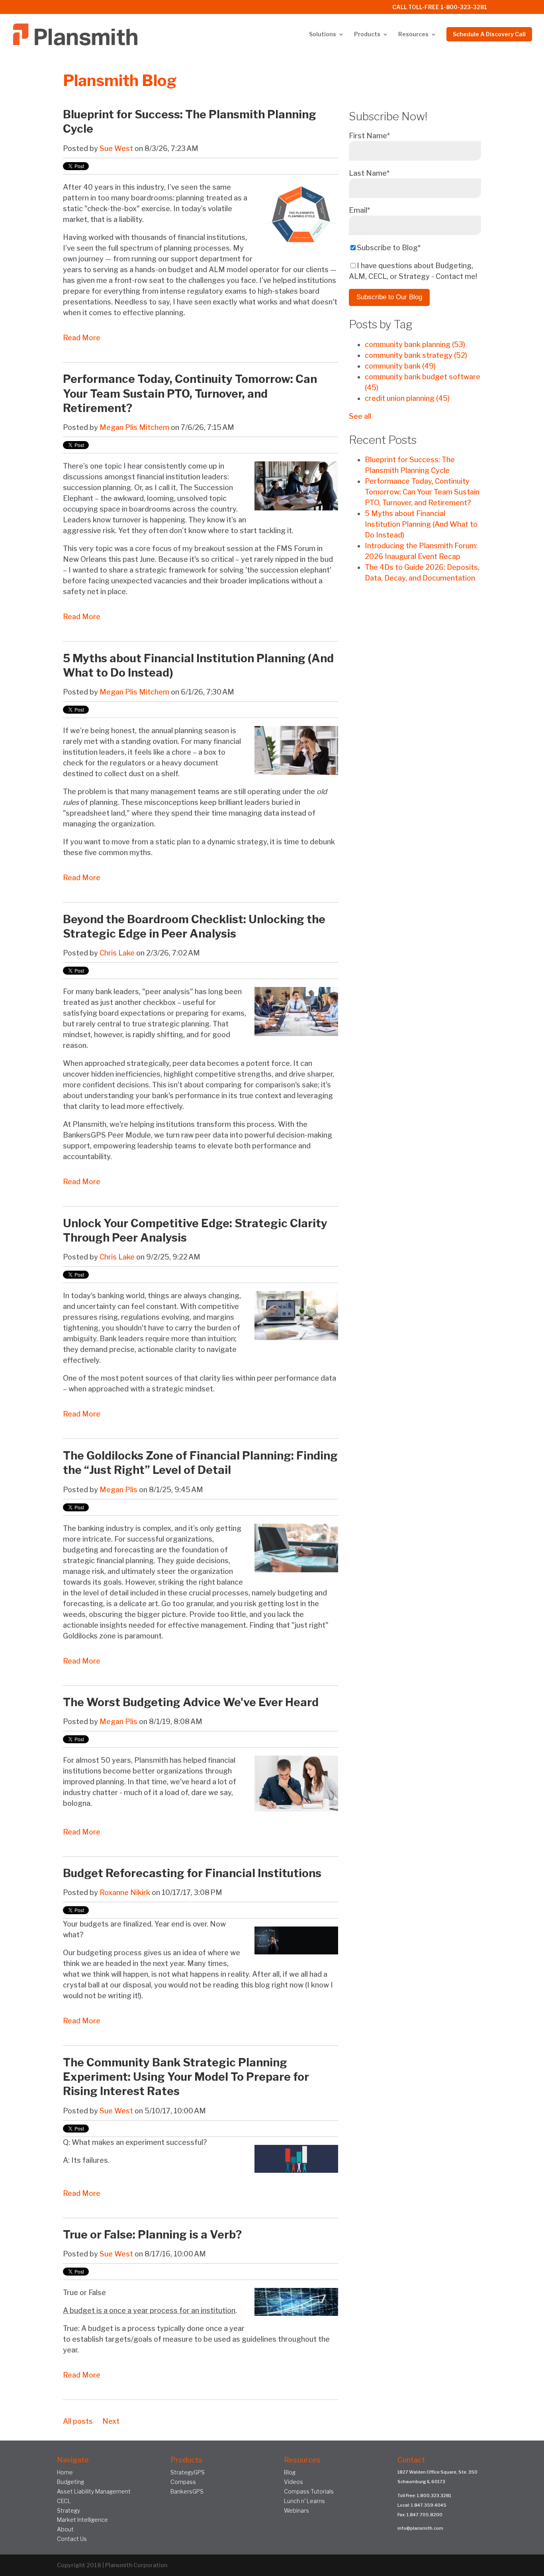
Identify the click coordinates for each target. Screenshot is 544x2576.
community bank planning (415, 344)
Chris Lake (117, 953)
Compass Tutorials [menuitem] (309, 2491)
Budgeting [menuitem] (70, 2482)
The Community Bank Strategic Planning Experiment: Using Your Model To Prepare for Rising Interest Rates (186, 2077)
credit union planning (407, 398)
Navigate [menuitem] (73, 2460)
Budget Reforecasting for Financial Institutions (192, 1873)
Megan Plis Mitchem (134, 427)
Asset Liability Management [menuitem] (94, 2491)
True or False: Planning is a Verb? (152, 2235)
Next (111, 2421)
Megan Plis (118, 1490)
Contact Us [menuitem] (72, 2539)
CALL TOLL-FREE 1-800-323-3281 (440, 7)
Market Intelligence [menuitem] (82, 2520)
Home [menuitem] (65, 2472)
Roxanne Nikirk (125, 1892)
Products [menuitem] (367, 34)
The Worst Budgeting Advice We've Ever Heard (191, 1702)
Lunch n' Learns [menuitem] (304, 2501)
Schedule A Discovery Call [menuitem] (489, 34)
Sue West (116, 148)
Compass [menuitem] (183, 2482)
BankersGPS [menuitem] (187, 2491)
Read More (82, 338)
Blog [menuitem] (290, 2472)
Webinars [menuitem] (296, 2510)
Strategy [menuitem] (68, 2510)
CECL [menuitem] (64, 2501)
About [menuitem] (65, 2529)
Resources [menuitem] (413, 34)
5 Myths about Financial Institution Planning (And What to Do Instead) (421, 524)
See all (360, 416)
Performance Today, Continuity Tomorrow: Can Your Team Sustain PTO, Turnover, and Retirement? (190, 393)
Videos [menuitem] (294, 2482)
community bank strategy (416, 355)
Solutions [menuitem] (323, 34)
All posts (78, 2421)
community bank (400, 366)
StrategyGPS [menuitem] (188, 2472)
